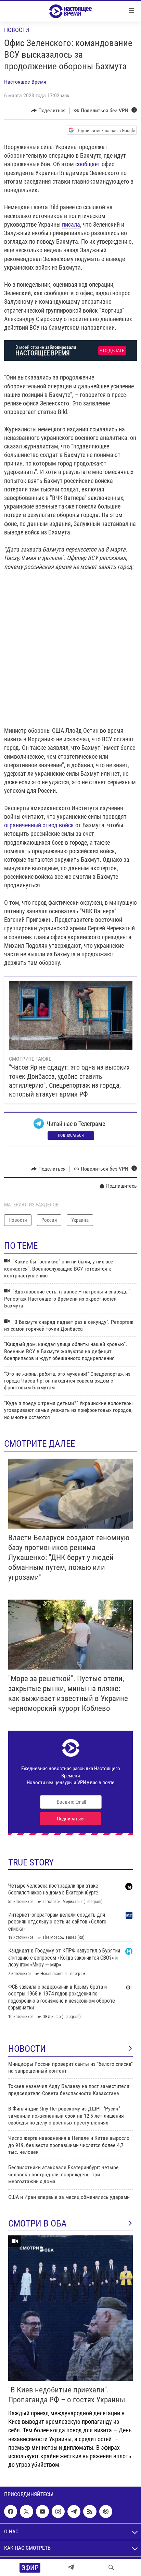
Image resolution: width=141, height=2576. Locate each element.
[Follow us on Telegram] (74, 2511)
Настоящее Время (25, 82)
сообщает (88, 164)
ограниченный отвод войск (39, 825)
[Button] (48, 111)
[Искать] (111, 2567)
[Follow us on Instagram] (58, 2511)
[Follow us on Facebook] (11, 2511)
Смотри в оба (37, 2223)
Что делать (112, 351)
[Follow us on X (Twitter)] (26, 2511)
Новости (17, 30)
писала (71, 224)
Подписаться (71, 1135)
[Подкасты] (106, 2511)
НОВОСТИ (27, 2049)
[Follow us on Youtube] (42, 2511)
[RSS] (90, 2511)
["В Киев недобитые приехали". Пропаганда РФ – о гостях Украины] (70, 2308)
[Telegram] (71, 2567)
